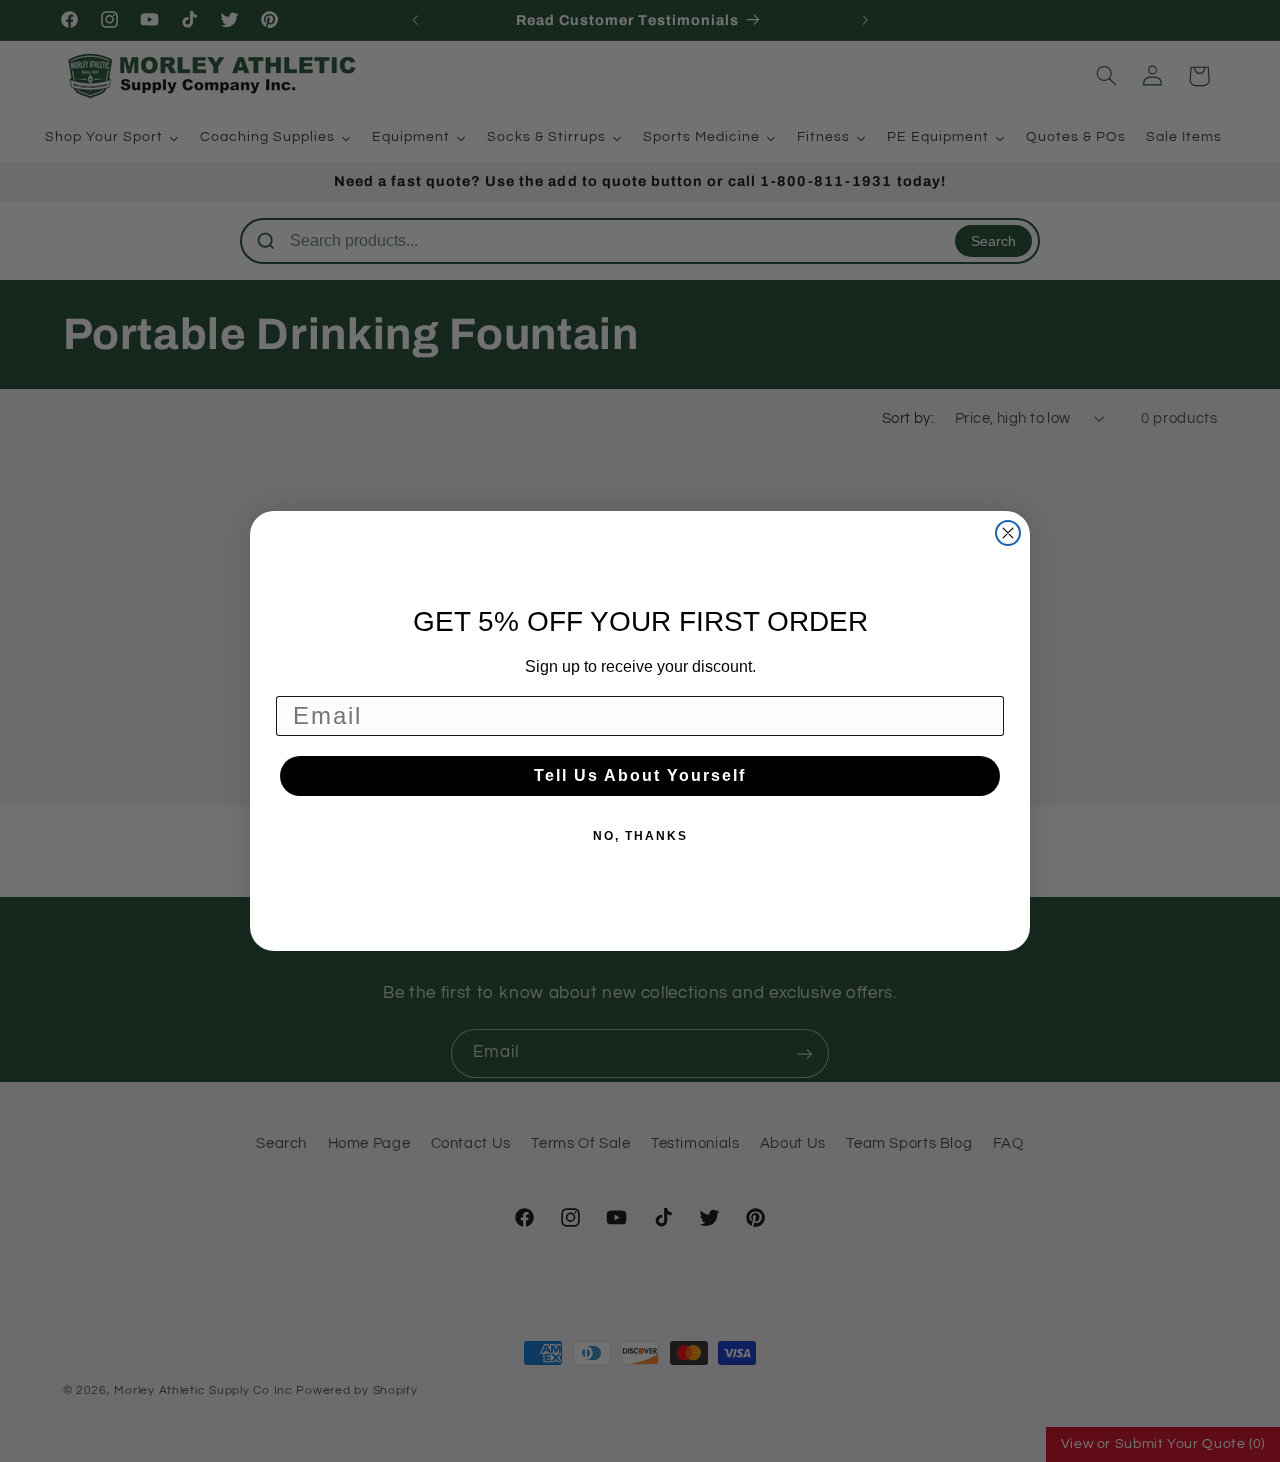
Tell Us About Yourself (640, 775)
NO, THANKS (640, 836)
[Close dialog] (1008, 533)
